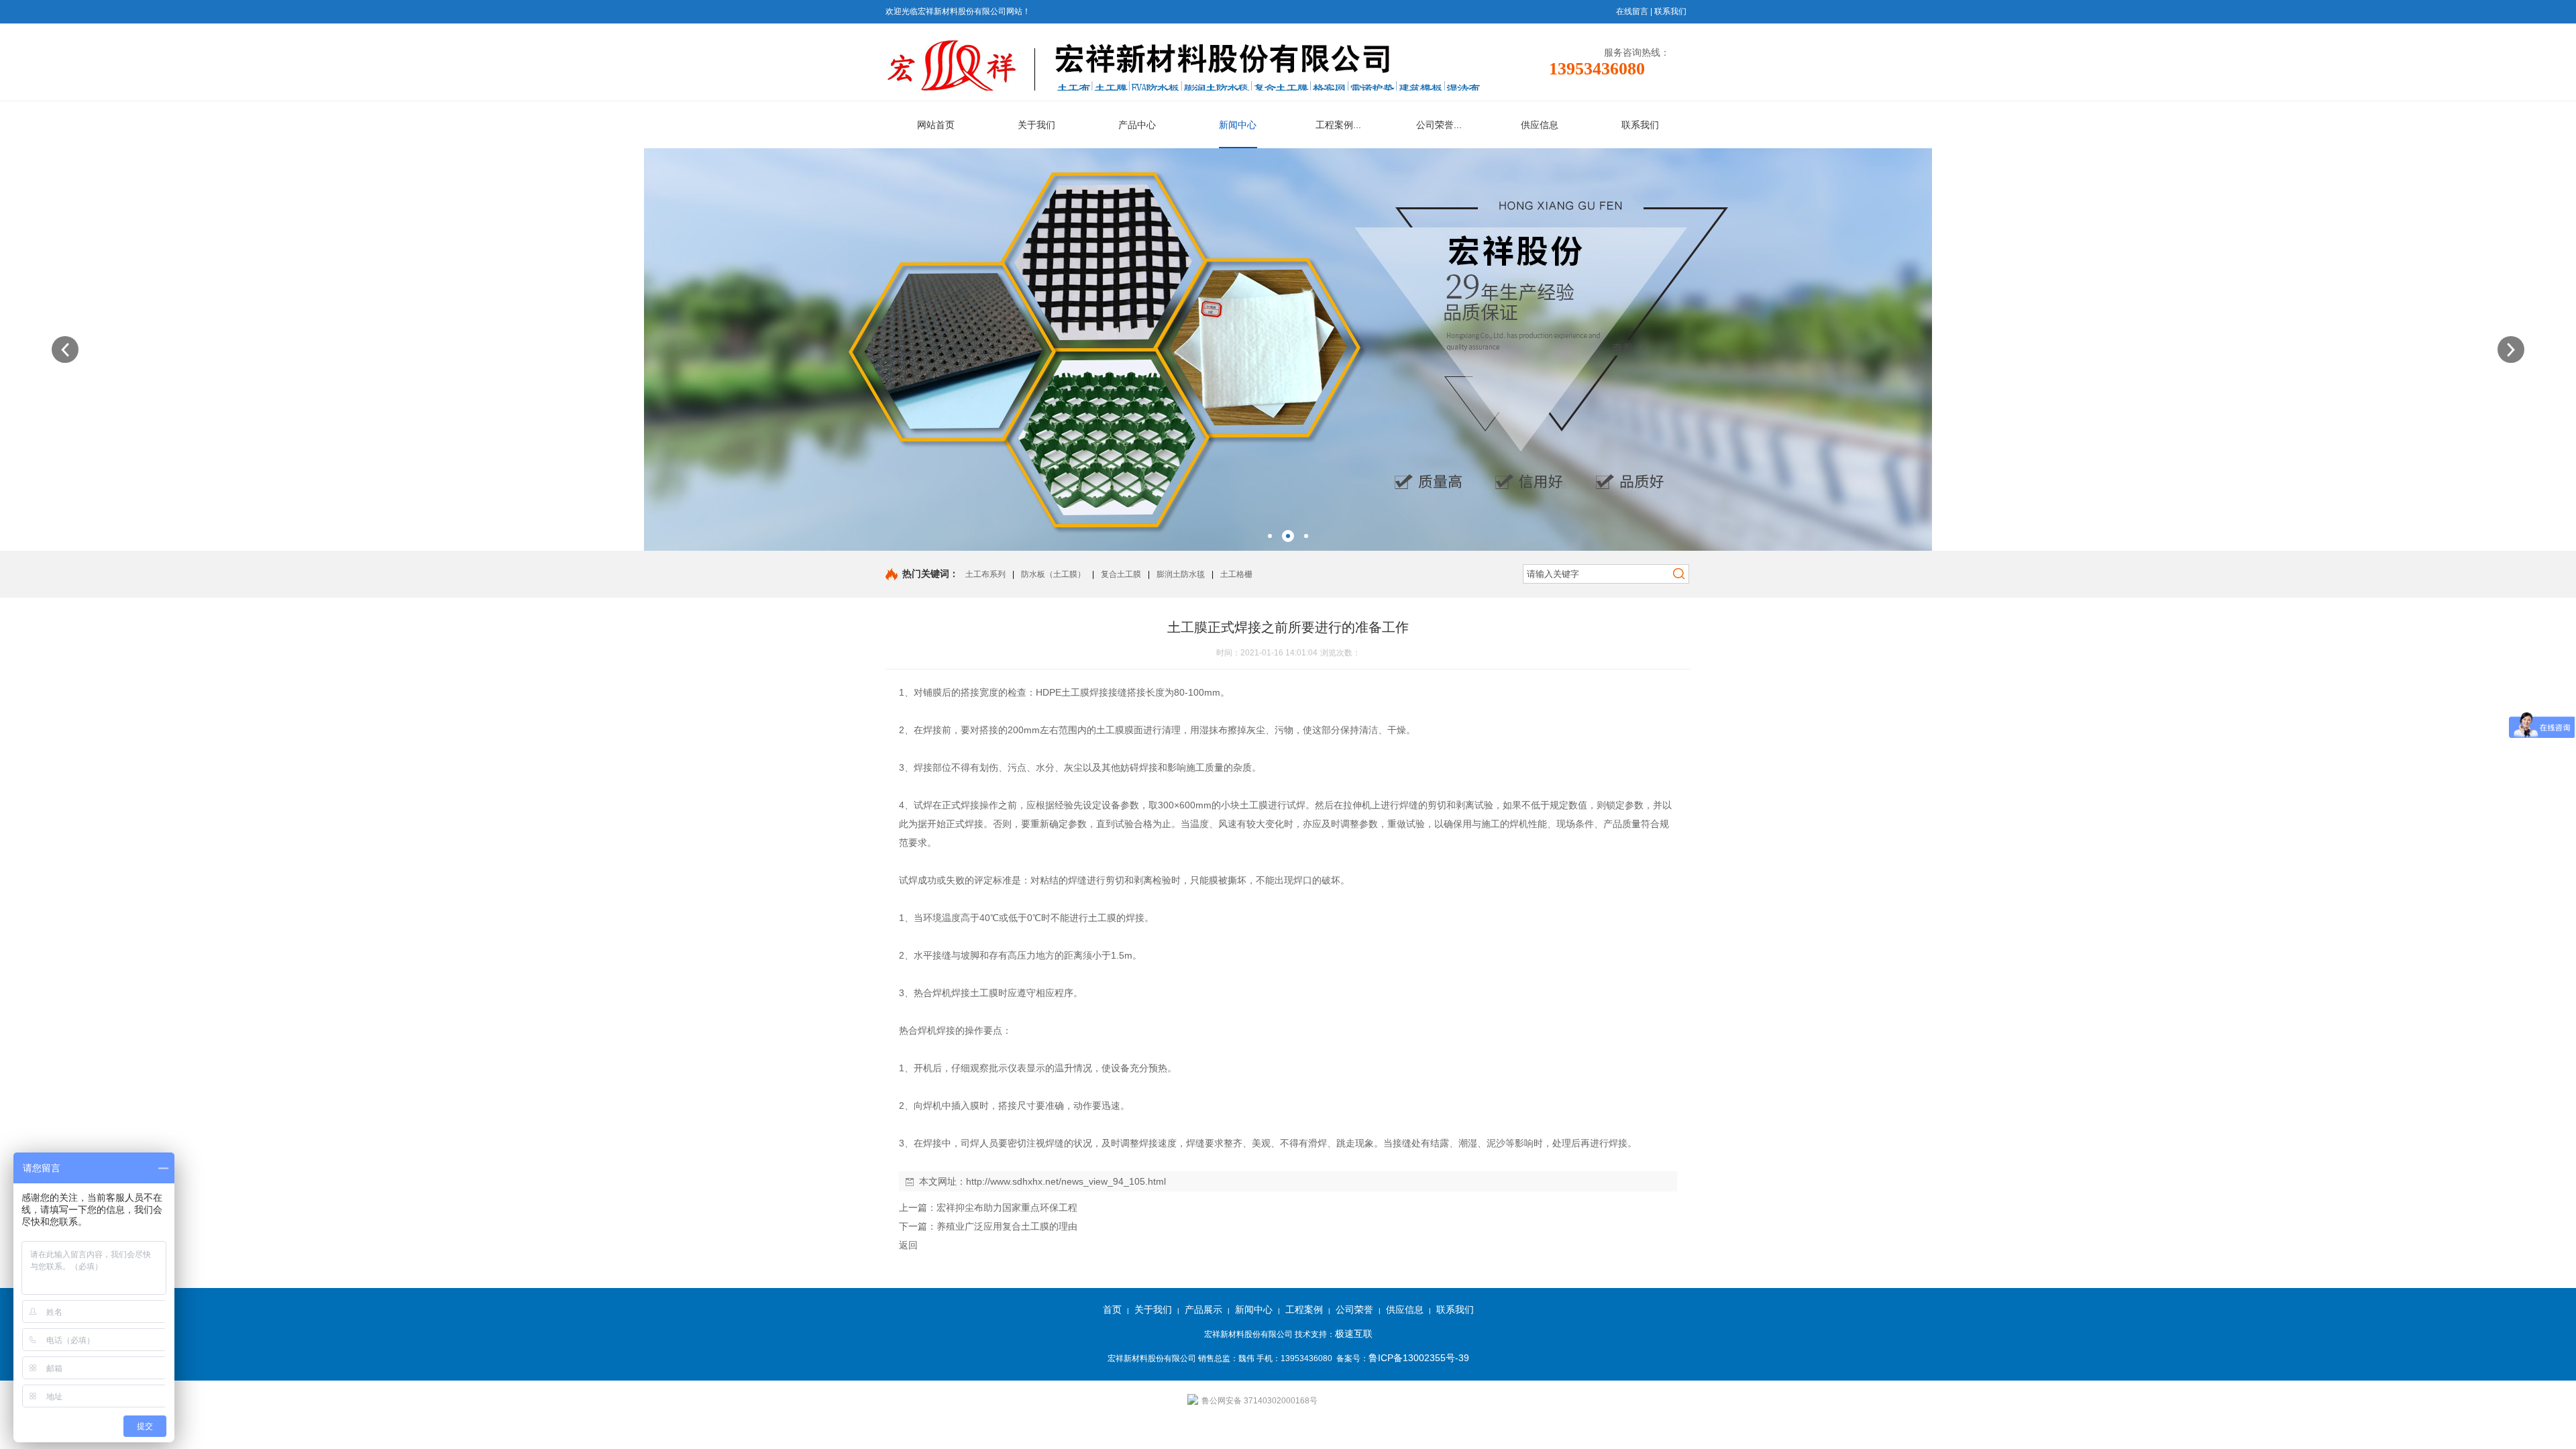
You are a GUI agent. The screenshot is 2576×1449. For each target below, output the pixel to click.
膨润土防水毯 (1181, 574)
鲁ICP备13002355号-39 (1419, 1358)
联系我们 (1670, 11)
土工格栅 (1236, 574)
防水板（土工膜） (1053, 574)
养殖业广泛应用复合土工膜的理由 (1007, 1226)
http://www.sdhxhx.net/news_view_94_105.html (1066, 1181)
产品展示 (1203, 1309)
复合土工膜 (1121, 574)
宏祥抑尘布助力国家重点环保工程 (1007, 1207)
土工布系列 (985, 574)
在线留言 (1632, 11)
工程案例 (1304, 1309)
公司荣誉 (1354, 1309)
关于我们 (1153, 1309)
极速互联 (1354, 1334)
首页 (1112, 1309)
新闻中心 (1254, 1309)
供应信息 (1405, 1309)
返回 (908, 1245)
